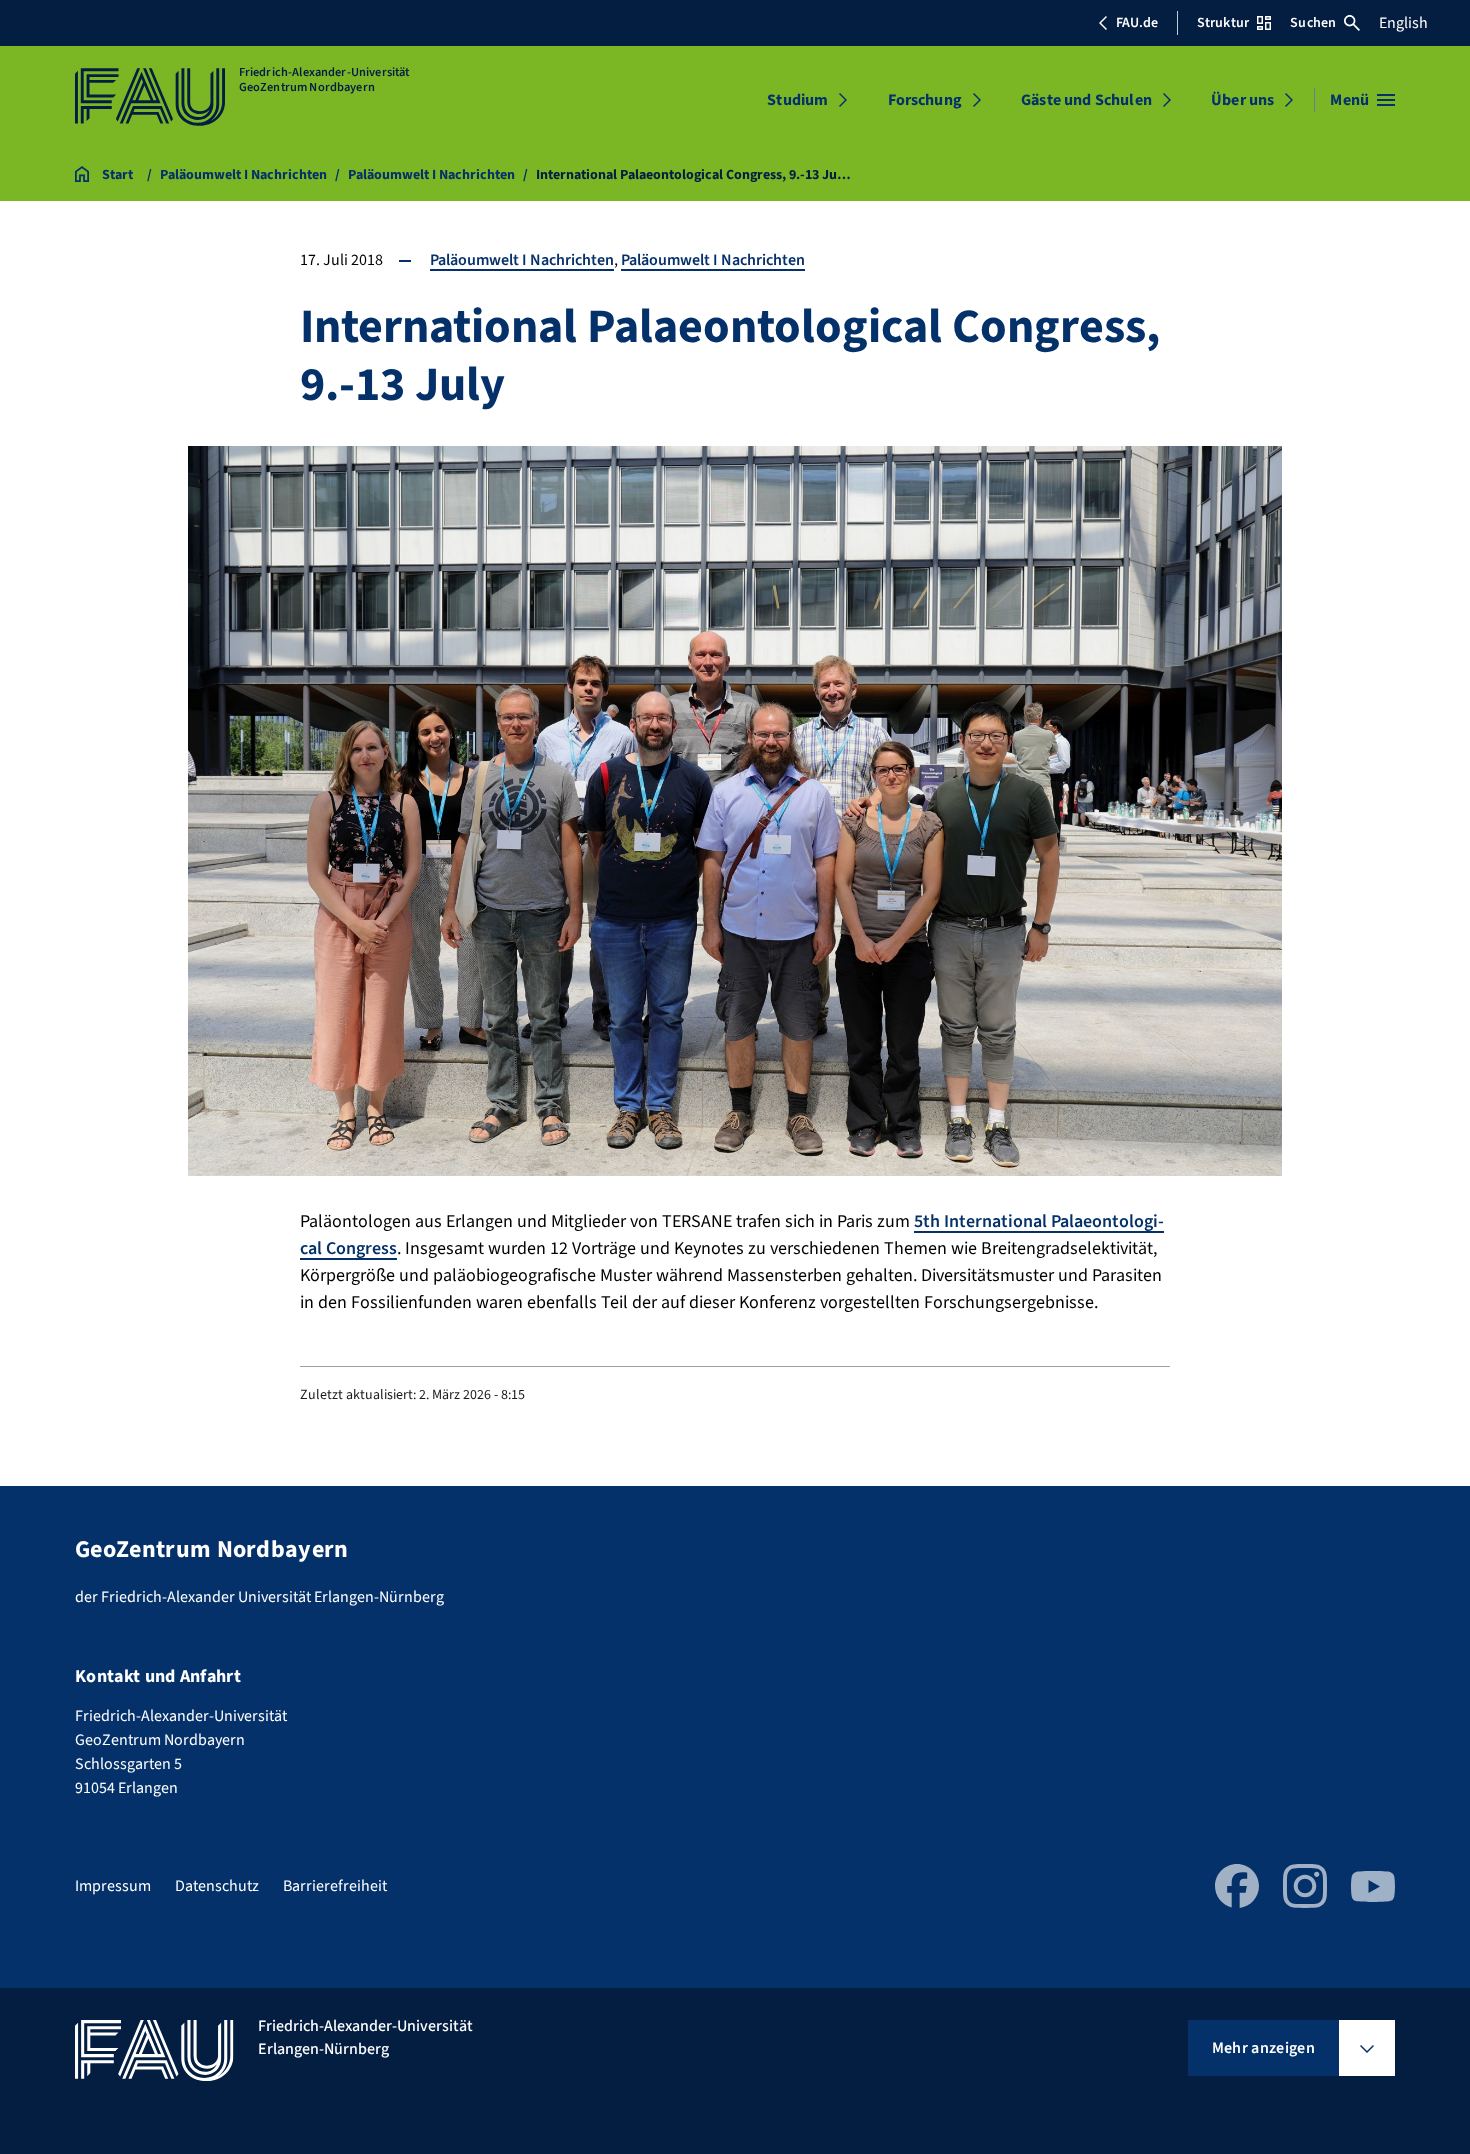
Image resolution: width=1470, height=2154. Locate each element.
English (1403, 23)
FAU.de (1137, 23)
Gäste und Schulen (1086, 100)
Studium (797, 100)
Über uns (1242, 100)
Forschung (925, 100)
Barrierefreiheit (335, 1886)
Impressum (113, 1886)
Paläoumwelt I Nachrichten (522, 260)
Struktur (1223, 23)
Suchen (1313, 23)
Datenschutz (217, 1886)
